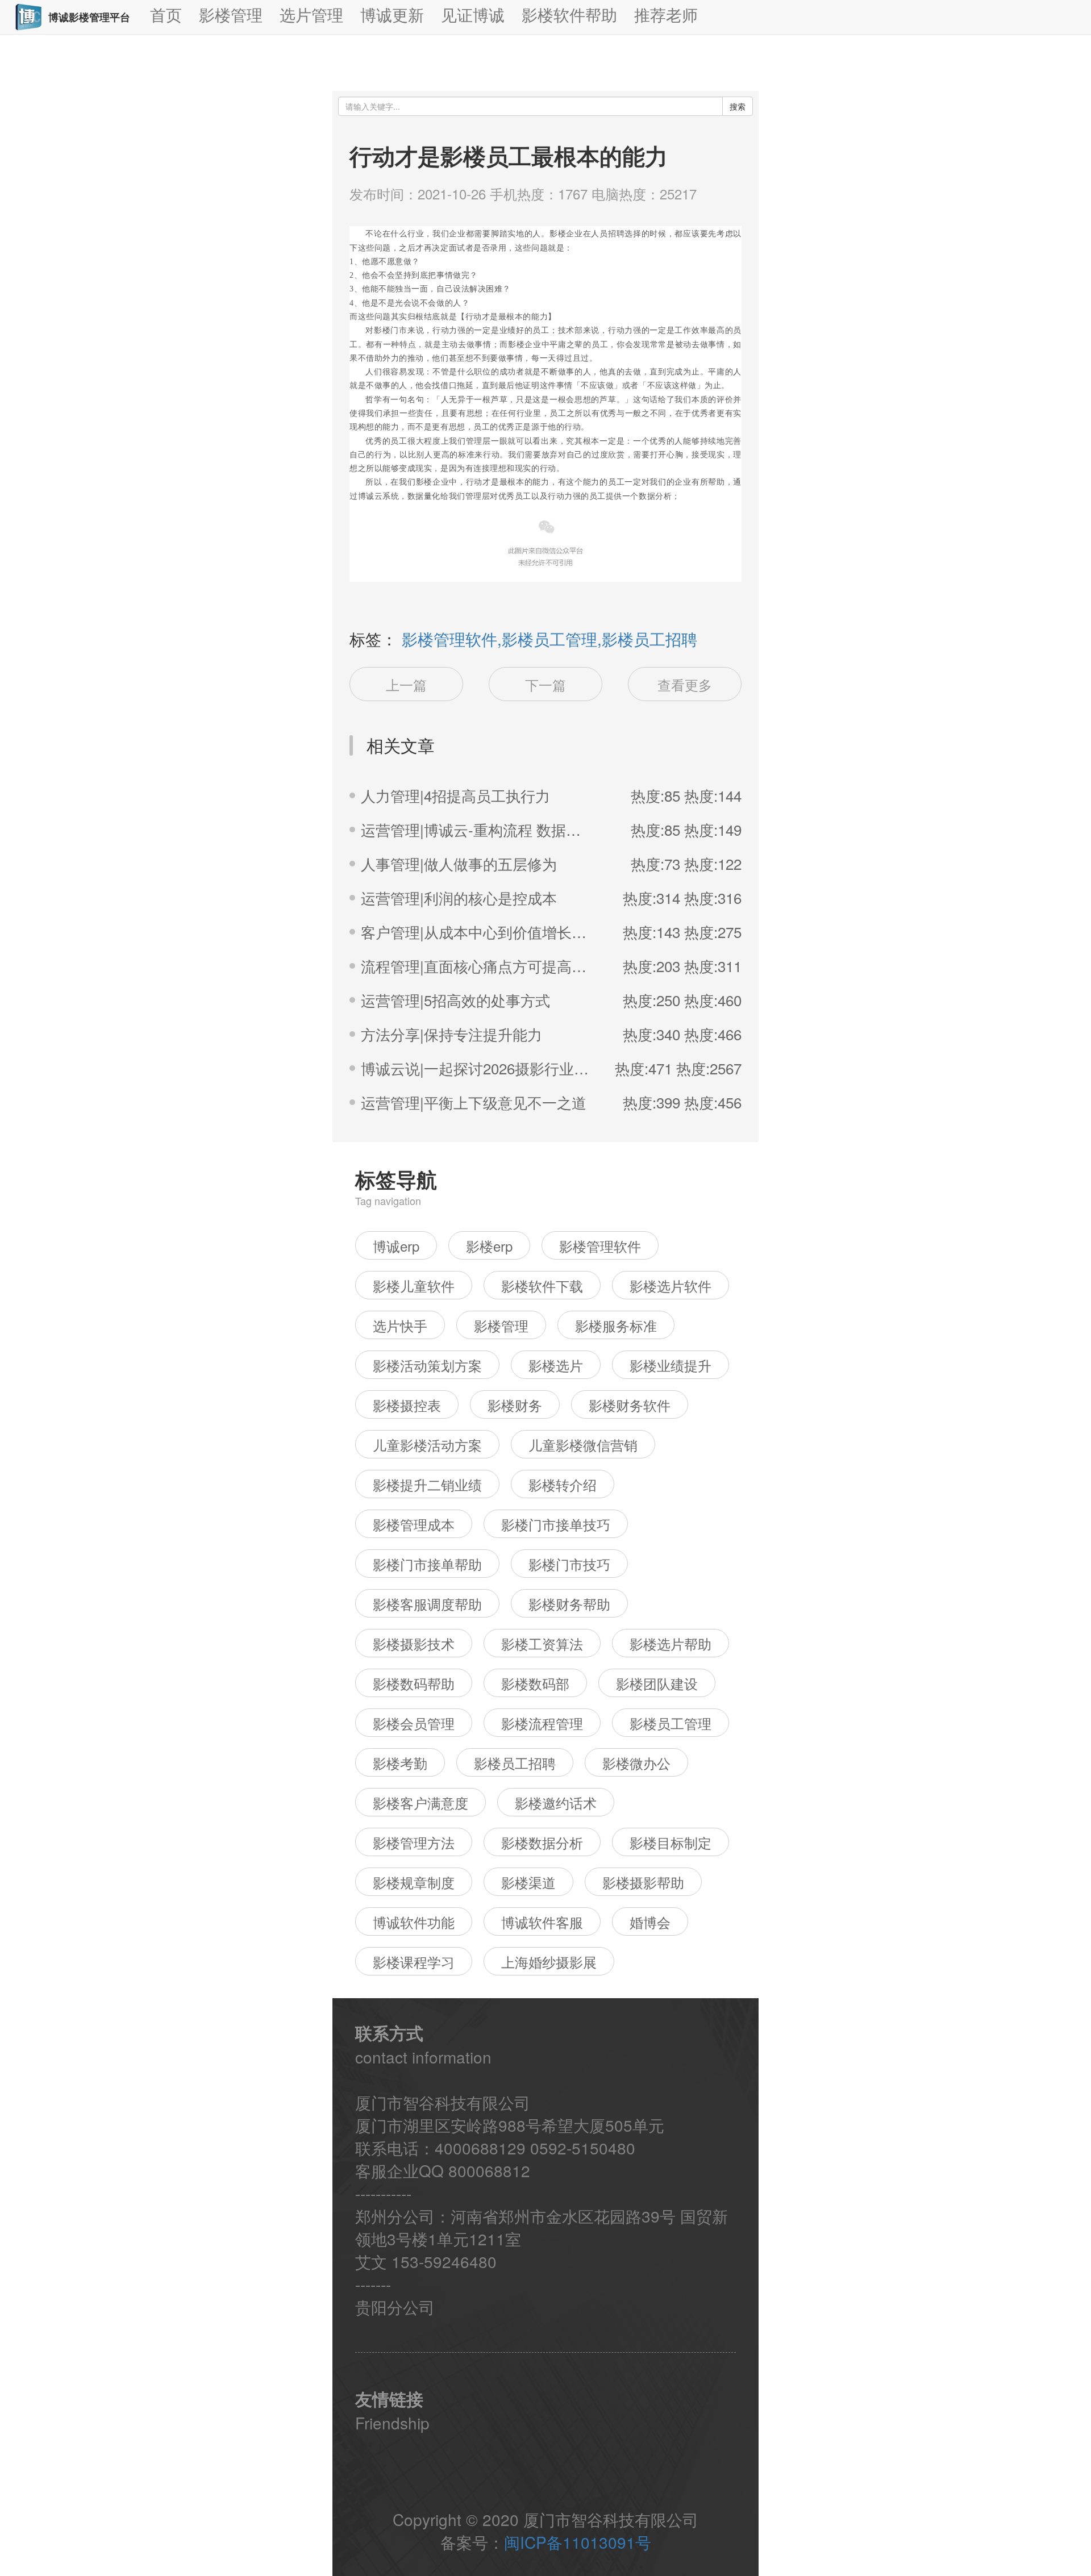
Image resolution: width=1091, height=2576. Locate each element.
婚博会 (650, 1922)
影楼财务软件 (630, 1405)
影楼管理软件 (600, 1246)
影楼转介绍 (563, 1484)
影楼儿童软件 (414, 1285)
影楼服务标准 (616, 1325)
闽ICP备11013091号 (578, 2542)
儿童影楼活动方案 (427, 1445)
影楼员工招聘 (515, 1763)
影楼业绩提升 (671, 1365)
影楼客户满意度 (420, 1802)
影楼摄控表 (407, 1405)
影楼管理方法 (414, 1842)
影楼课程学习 (414, 1962)
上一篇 (406, 684)
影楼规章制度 (414, 1882)
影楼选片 (556, 1365)
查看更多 (685, 684)
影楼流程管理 (542, 1723)
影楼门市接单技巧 (556, 1524)
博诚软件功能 (414, 1922)
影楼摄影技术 (414, 1643)
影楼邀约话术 (556, 1802)
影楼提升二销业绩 (427, 1484)
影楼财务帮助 (569, 1604)
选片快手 (400, 1325)
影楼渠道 (528, 1882)
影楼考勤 (400, 1763)
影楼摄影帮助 (643, 1882)
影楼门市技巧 (569, 1564)
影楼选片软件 (671, 1285)
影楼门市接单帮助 (427, 1564)
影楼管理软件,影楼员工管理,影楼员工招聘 (549, 639)
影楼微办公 (636, 1763)
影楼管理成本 (414, 1524)
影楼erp (489, 1246)
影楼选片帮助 (671, 1643)
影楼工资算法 (542, 1643)
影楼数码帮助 (414, 1683)
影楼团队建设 (657, 1683)
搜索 (738, 106)
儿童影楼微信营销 (583, 1445)
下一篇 (545, 684)
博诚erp (396, 1246)
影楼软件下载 (542, 1285)
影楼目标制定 (671, 1842)
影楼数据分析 (542, 1842)
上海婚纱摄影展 (549, 1962)
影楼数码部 (535, 1683)
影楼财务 (515, 1405)
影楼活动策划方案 (427, 1365)
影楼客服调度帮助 (427, 1604)
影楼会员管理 (414, 1723)
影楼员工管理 (671, 1723)
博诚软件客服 (542, 1922)
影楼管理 (501, 1325)
